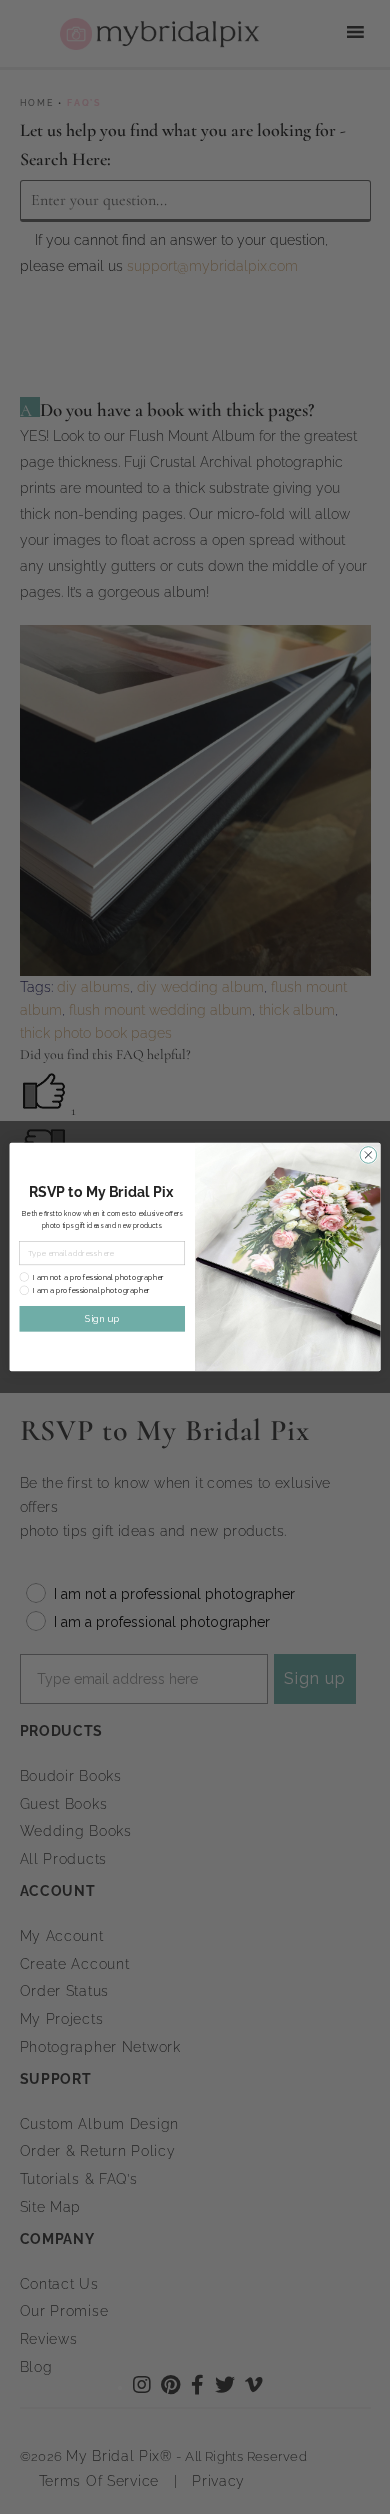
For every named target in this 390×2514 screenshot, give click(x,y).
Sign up (102, 1318)
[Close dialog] (368, 1155)
